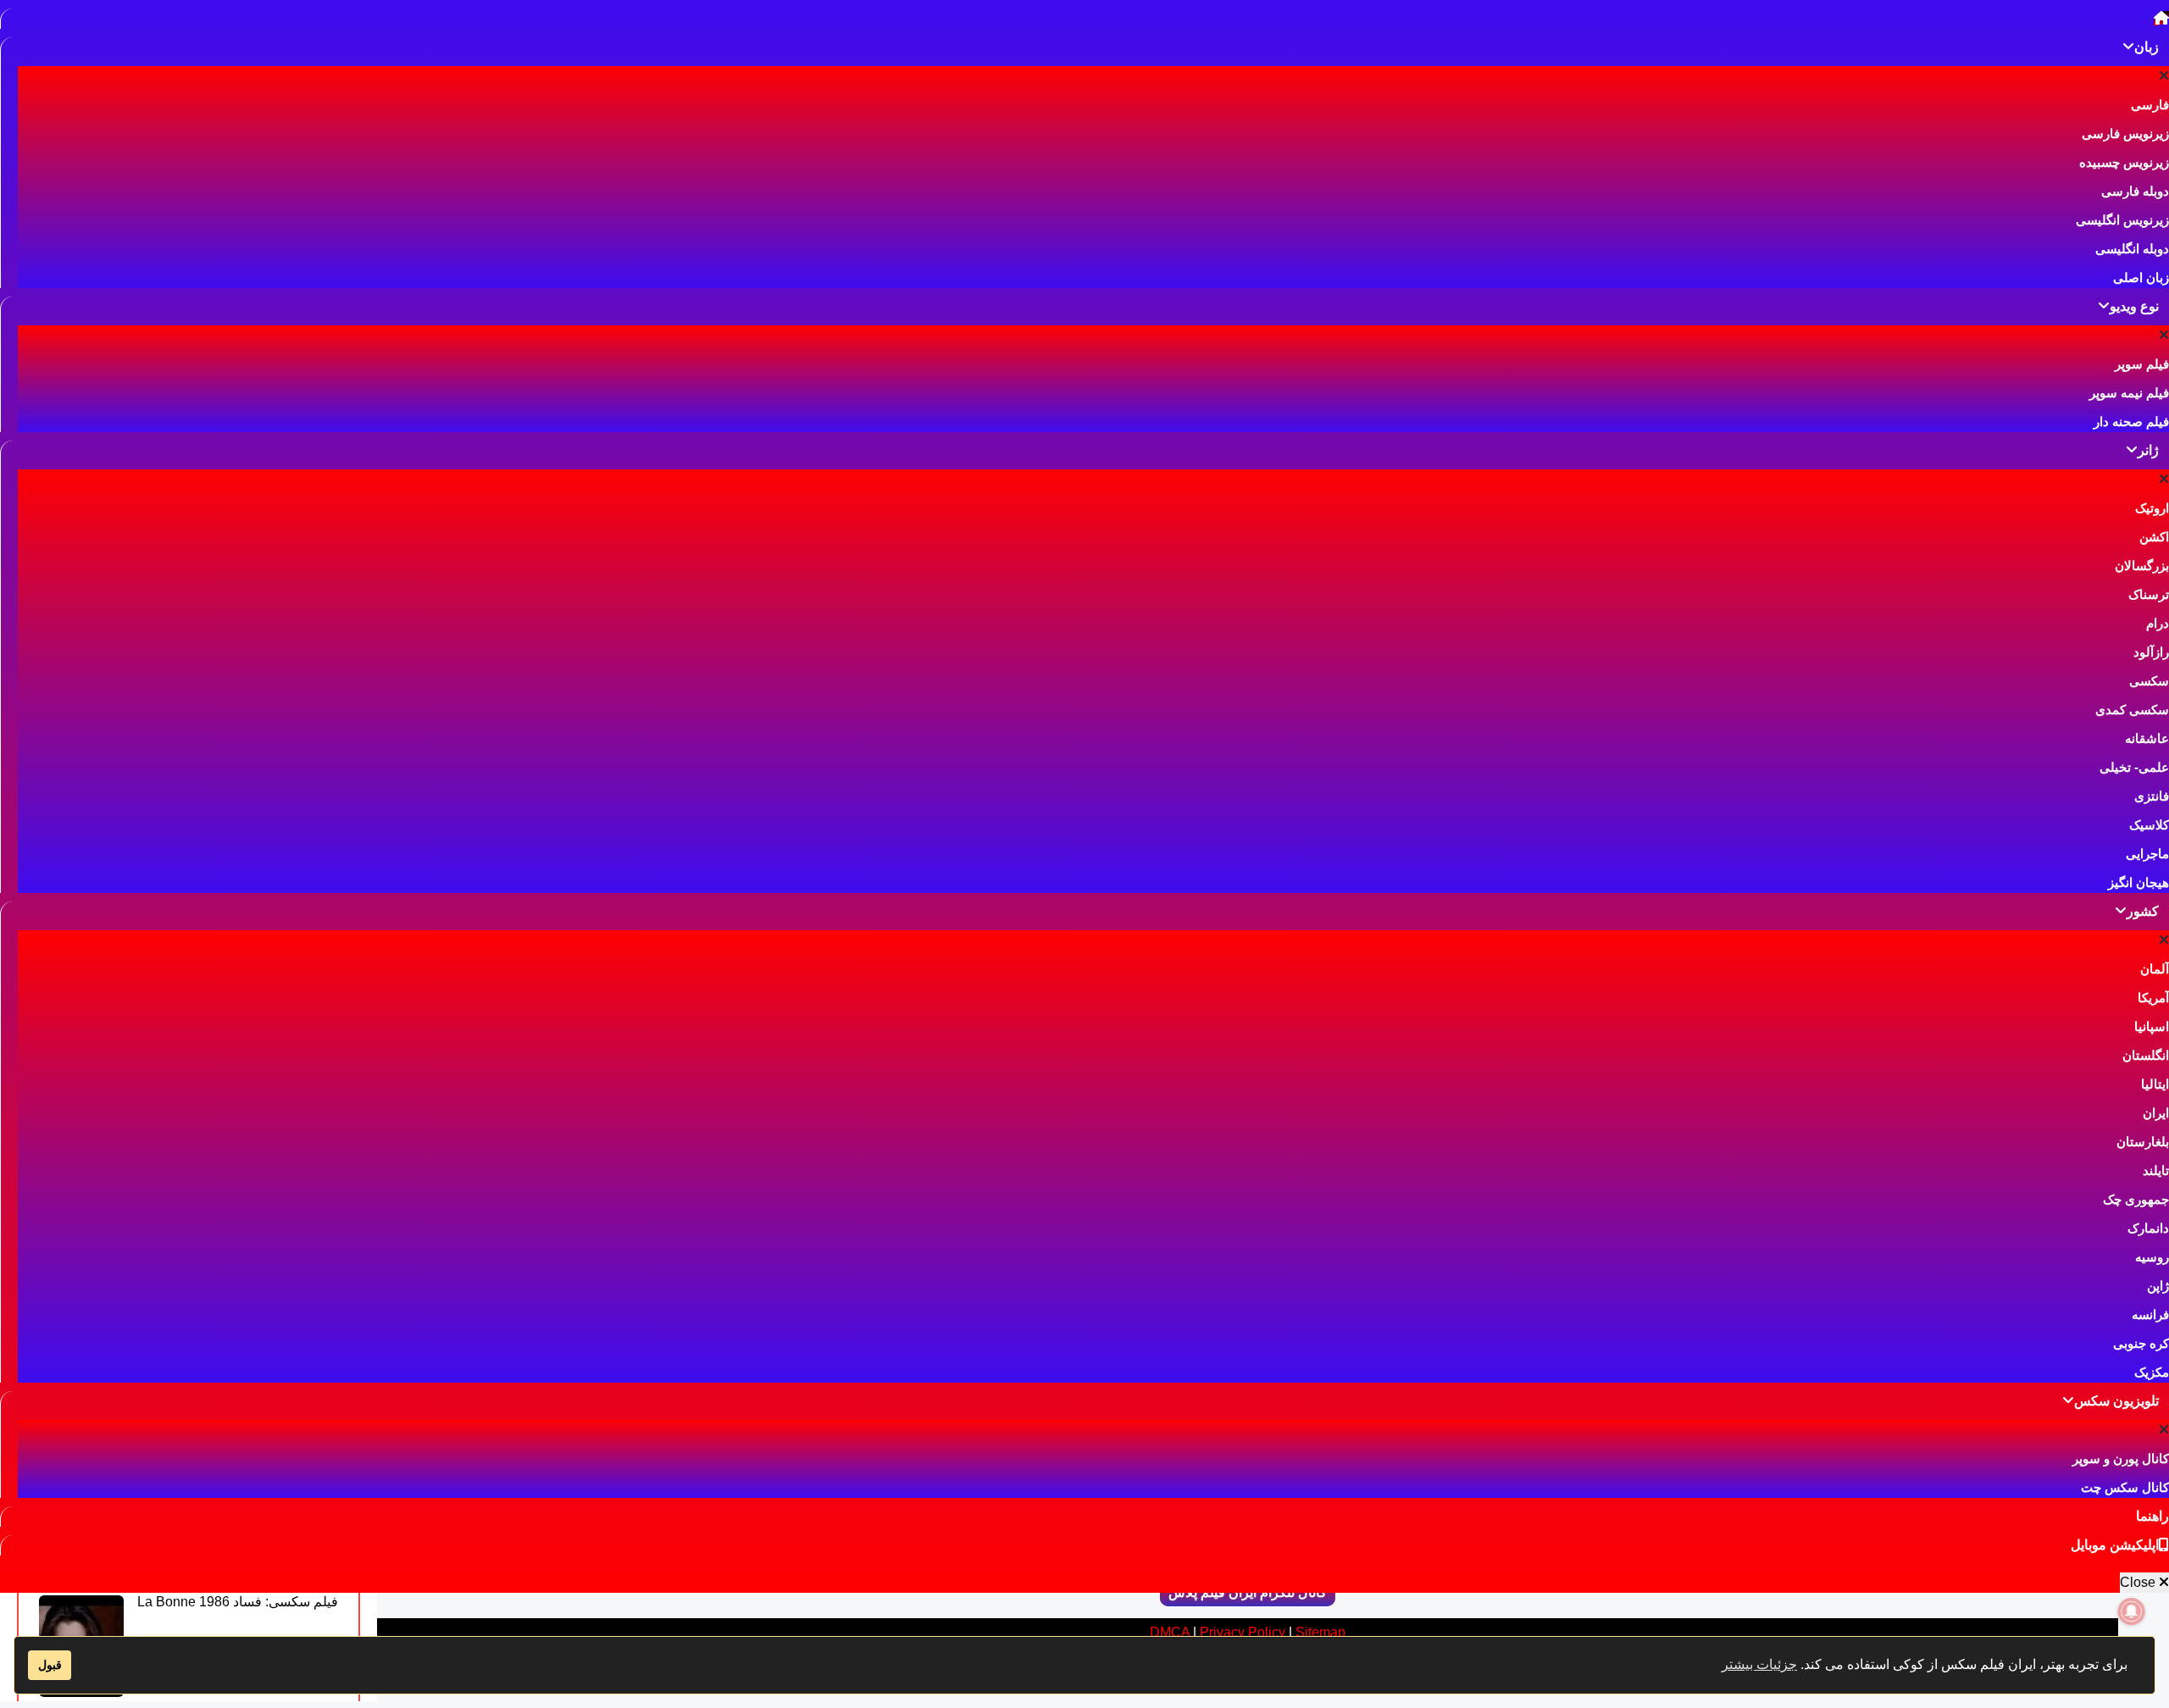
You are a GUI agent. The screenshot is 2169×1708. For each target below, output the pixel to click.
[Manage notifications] (2132, 1611)
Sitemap (1320, 1632)
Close (2139, 1582)
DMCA (1170, 1632)
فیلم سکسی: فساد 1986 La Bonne (238, 1602)
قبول (50, 1665)
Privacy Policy (1243, 1632)
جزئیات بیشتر (1759, 1664)
